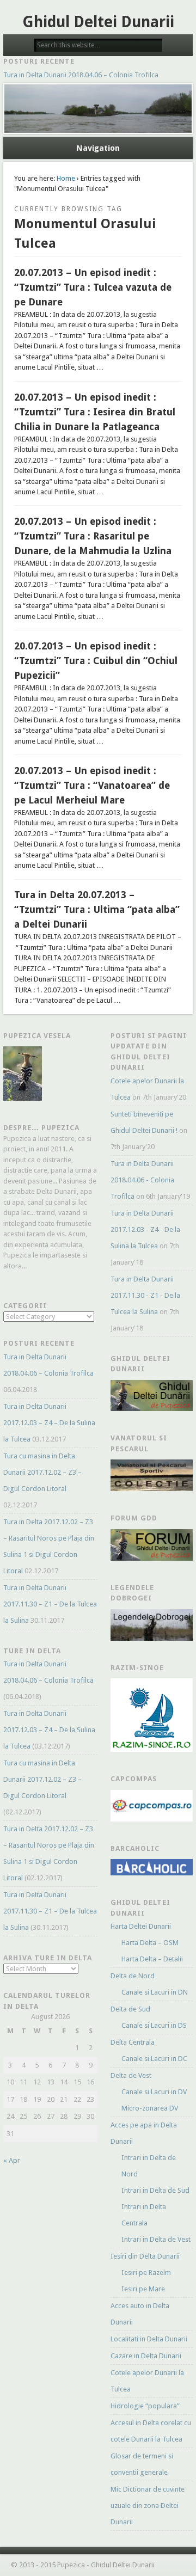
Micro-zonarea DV (150, 2108)
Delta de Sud (130, 2009)
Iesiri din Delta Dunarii (145, 2256)
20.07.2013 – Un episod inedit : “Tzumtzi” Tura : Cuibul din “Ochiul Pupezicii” (96, 661)
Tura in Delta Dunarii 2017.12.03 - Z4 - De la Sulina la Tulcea (145, 1229)
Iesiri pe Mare (143, 2289)
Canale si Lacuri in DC (154, 2059)
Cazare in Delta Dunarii (146, 2356)
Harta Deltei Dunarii (141, 1926)
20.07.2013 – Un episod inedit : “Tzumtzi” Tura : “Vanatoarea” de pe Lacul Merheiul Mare (92, 785)
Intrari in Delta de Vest (156, 2239)
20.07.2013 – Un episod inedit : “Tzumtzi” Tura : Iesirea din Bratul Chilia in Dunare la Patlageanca (95, 412)
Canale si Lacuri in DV (154, 2092)
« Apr (12, 2160)
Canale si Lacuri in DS (154, 2025)
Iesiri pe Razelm (146, 2273)
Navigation (98, 148)
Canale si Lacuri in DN (155, 1992)
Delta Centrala (133, 2042)
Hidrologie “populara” (145, 2406)
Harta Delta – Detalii (152, 1959)
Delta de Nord (133, 1976)
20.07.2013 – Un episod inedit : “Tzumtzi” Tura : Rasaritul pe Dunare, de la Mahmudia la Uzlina (93, 536)
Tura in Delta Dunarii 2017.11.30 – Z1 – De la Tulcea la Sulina (50, 1604)
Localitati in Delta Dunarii (149, 2339)
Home (66, 178)
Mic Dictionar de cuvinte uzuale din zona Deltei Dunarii (148, 2506)
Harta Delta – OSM (150, 1943)
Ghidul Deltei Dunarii (98, 22)
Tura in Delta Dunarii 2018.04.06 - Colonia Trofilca (142, 1180)
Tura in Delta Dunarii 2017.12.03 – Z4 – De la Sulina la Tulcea (49, 1423)
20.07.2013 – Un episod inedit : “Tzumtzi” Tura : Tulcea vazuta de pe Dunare (93, 287)
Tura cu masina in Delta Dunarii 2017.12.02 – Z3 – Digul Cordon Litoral (42, 1472)
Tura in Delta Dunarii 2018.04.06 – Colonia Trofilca (81, 75)
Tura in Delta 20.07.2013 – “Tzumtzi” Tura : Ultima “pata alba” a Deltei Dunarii (97, 909)
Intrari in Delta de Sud (155, 2190)
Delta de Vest (131, 2075)
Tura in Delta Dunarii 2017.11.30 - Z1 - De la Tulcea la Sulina (145, 1295)
